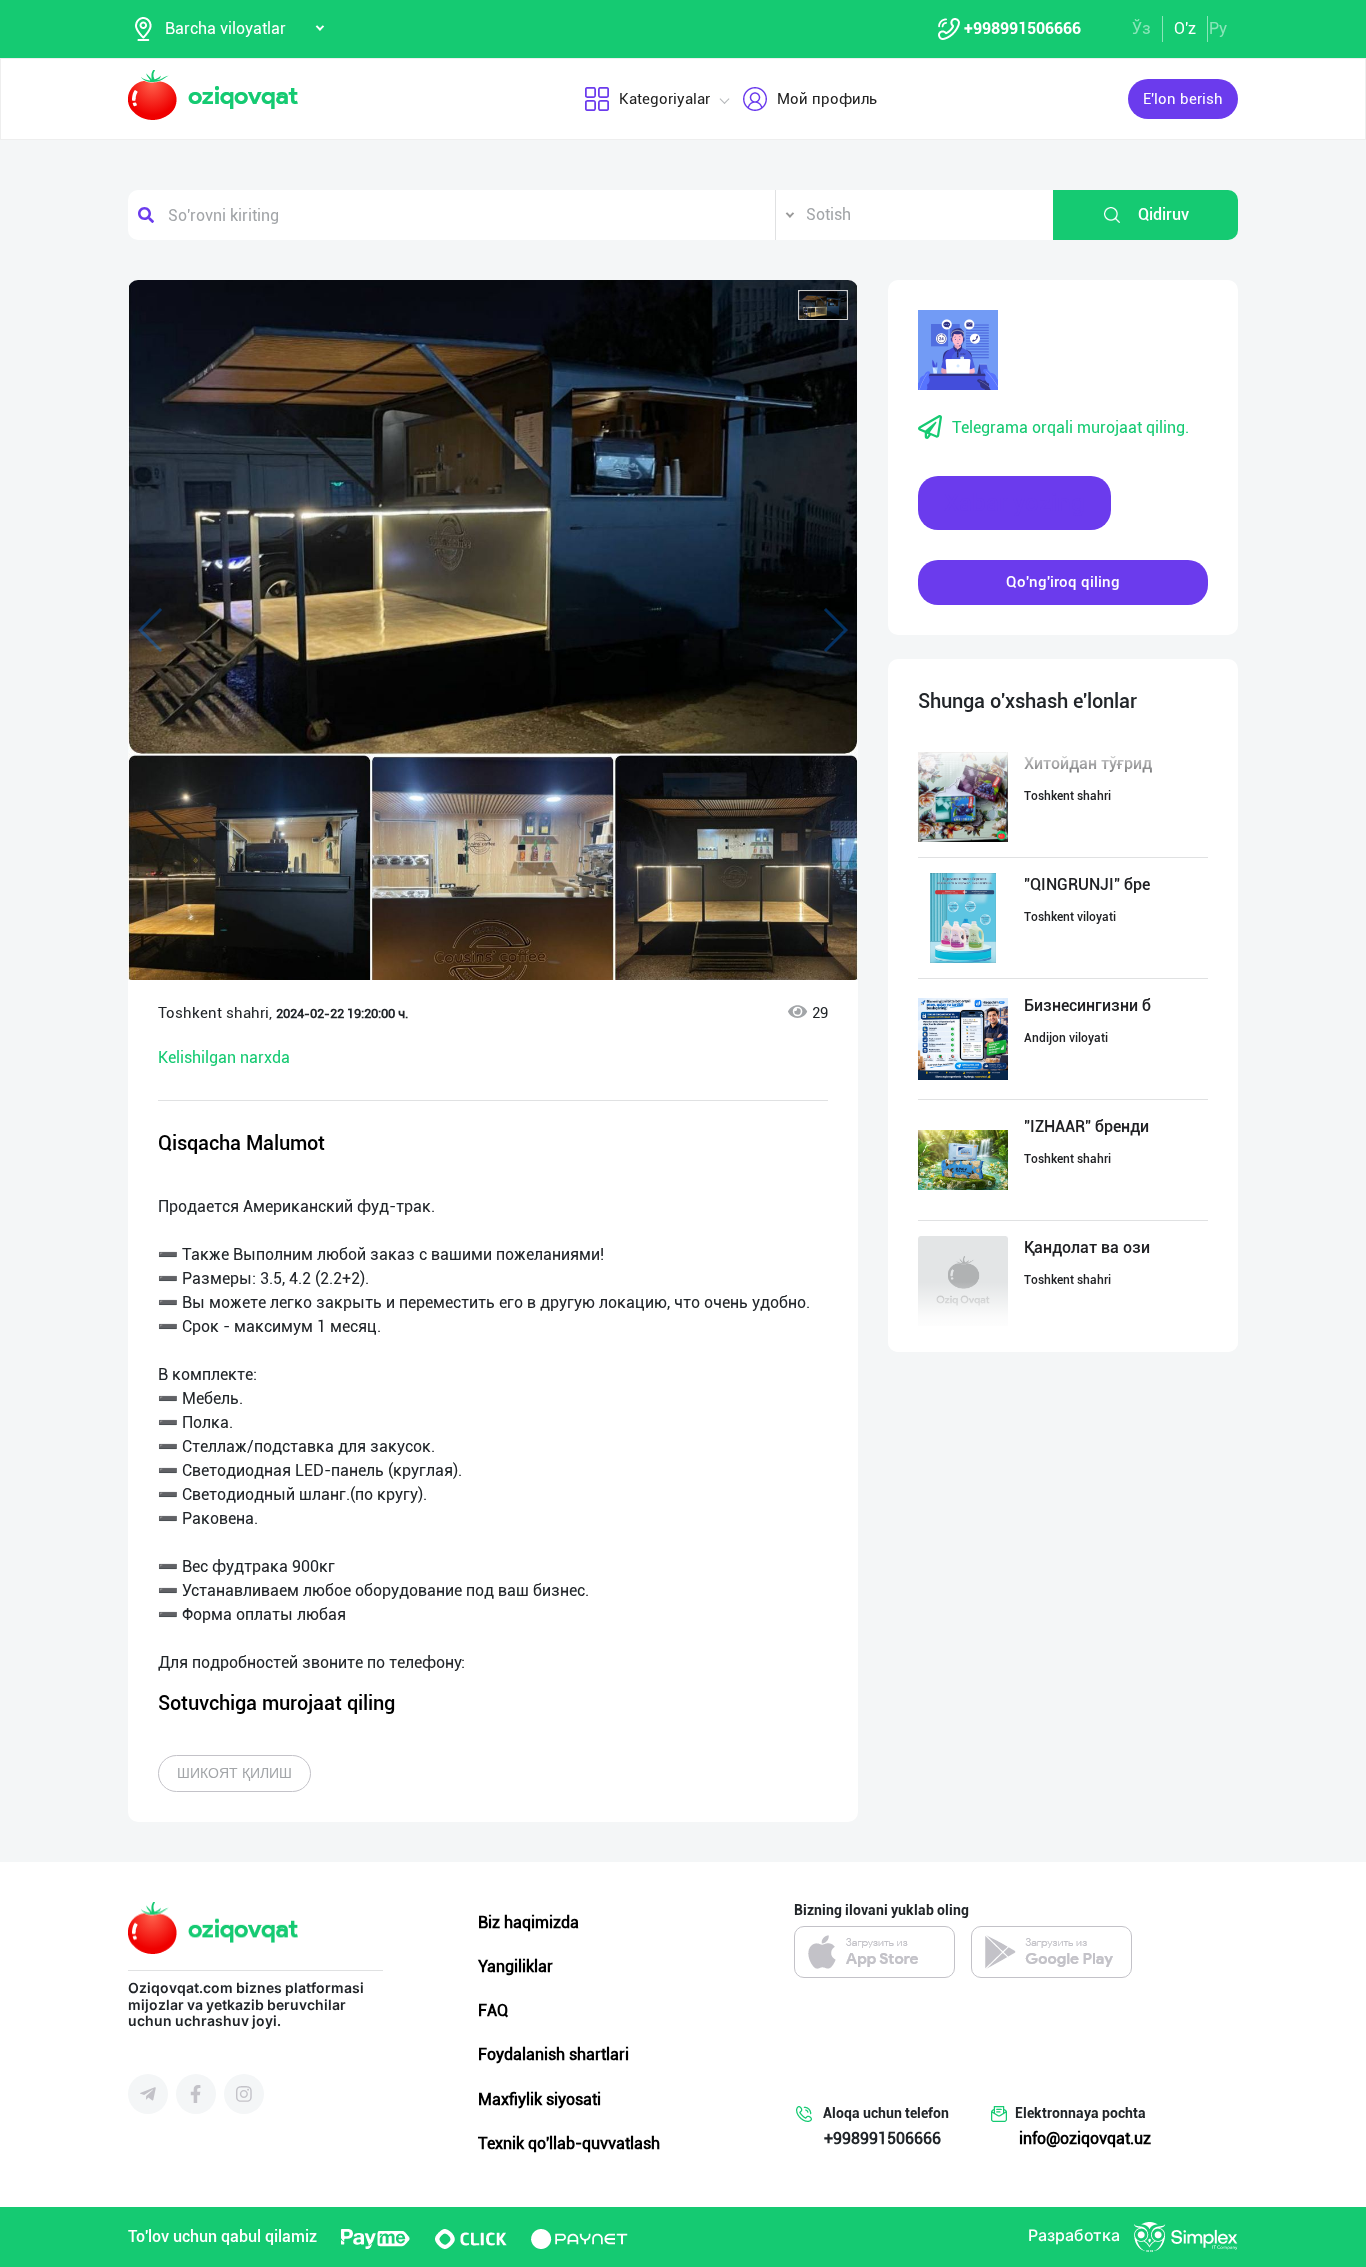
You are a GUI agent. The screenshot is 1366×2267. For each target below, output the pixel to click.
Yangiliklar (515, 1966)
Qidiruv (1163, 214)
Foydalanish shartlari (553, 2054)
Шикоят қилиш (234, 1773)
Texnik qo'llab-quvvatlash (569, 2143)
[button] (823, 305)
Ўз (1141, 28)
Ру (1218, 28)
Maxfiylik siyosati (539, 2099)
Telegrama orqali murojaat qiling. (1070, 427)
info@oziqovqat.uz (1085, 2138)
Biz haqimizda (528, 1922)
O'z (1185, 28)
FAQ (493, 2010)
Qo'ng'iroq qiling (1063, 582)
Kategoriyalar (664, 99)
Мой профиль (827, 99)
